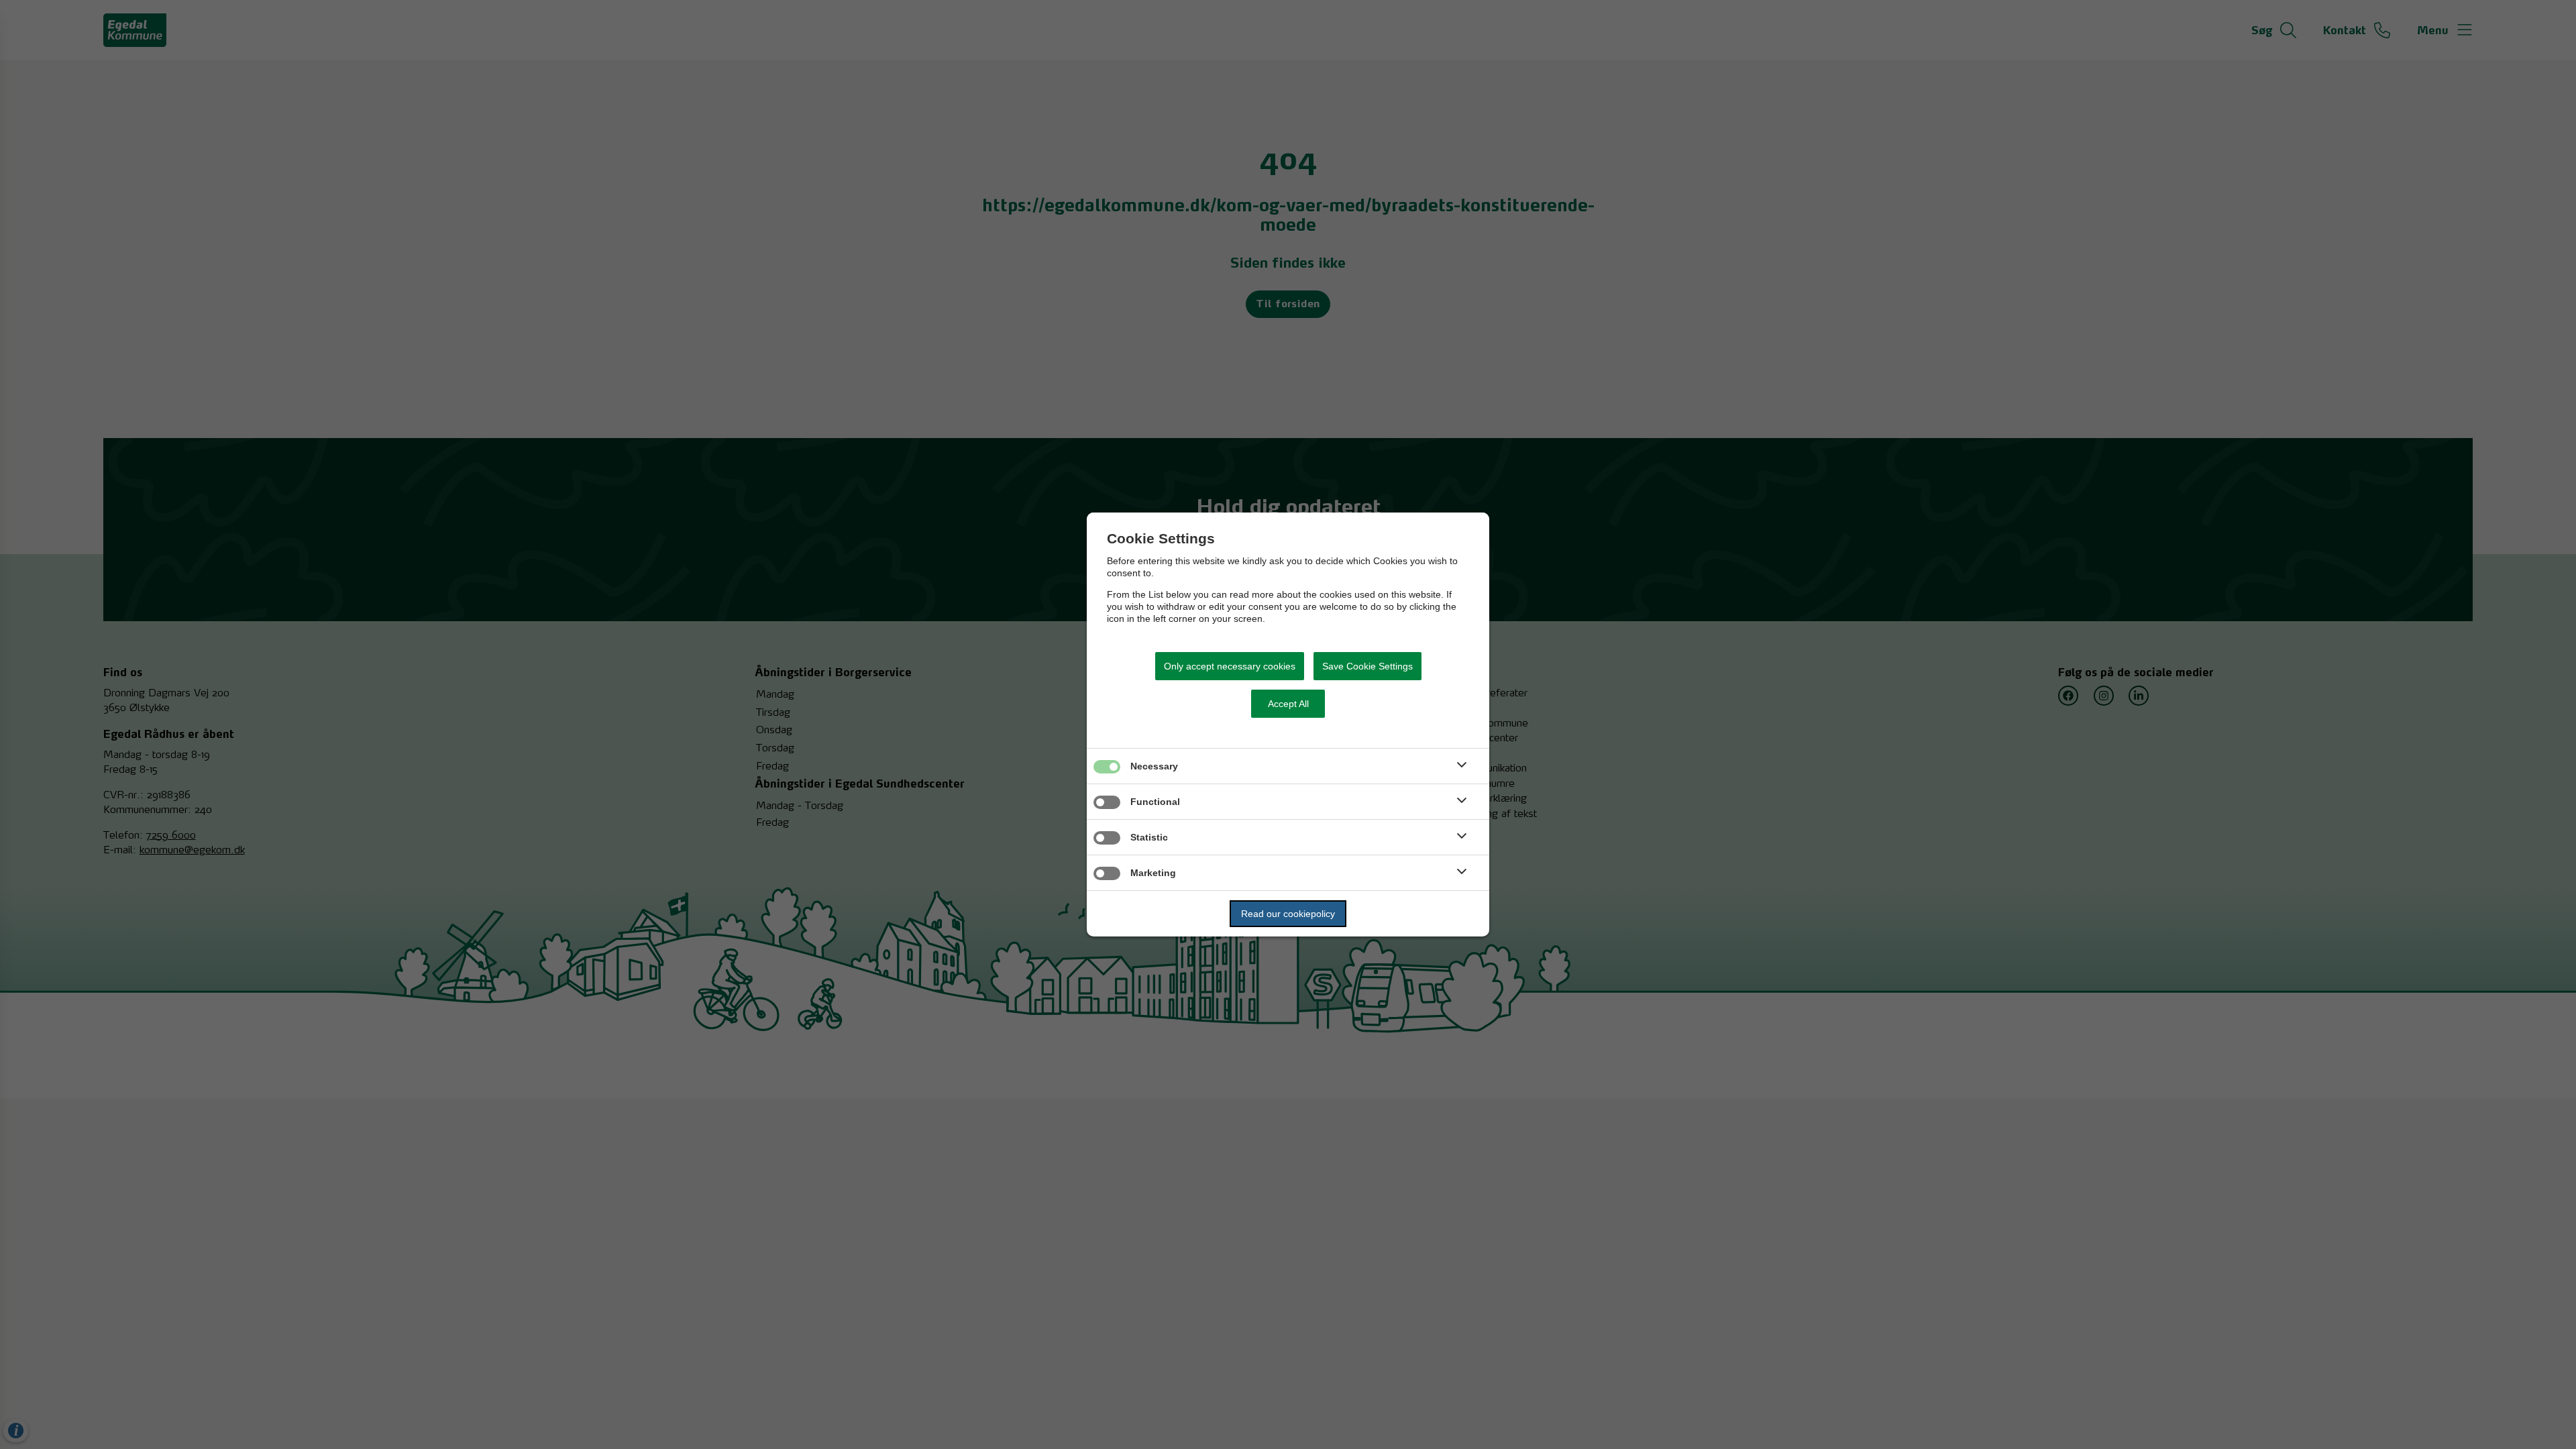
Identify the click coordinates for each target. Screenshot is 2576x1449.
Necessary (1154, 766)
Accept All (1288, 704)
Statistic (1149, 837)
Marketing (1153, 873)
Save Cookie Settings (1367, 666)
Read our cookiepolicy (1288, 914)
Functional (1155, 802)
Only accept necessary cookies (1230, 666)
